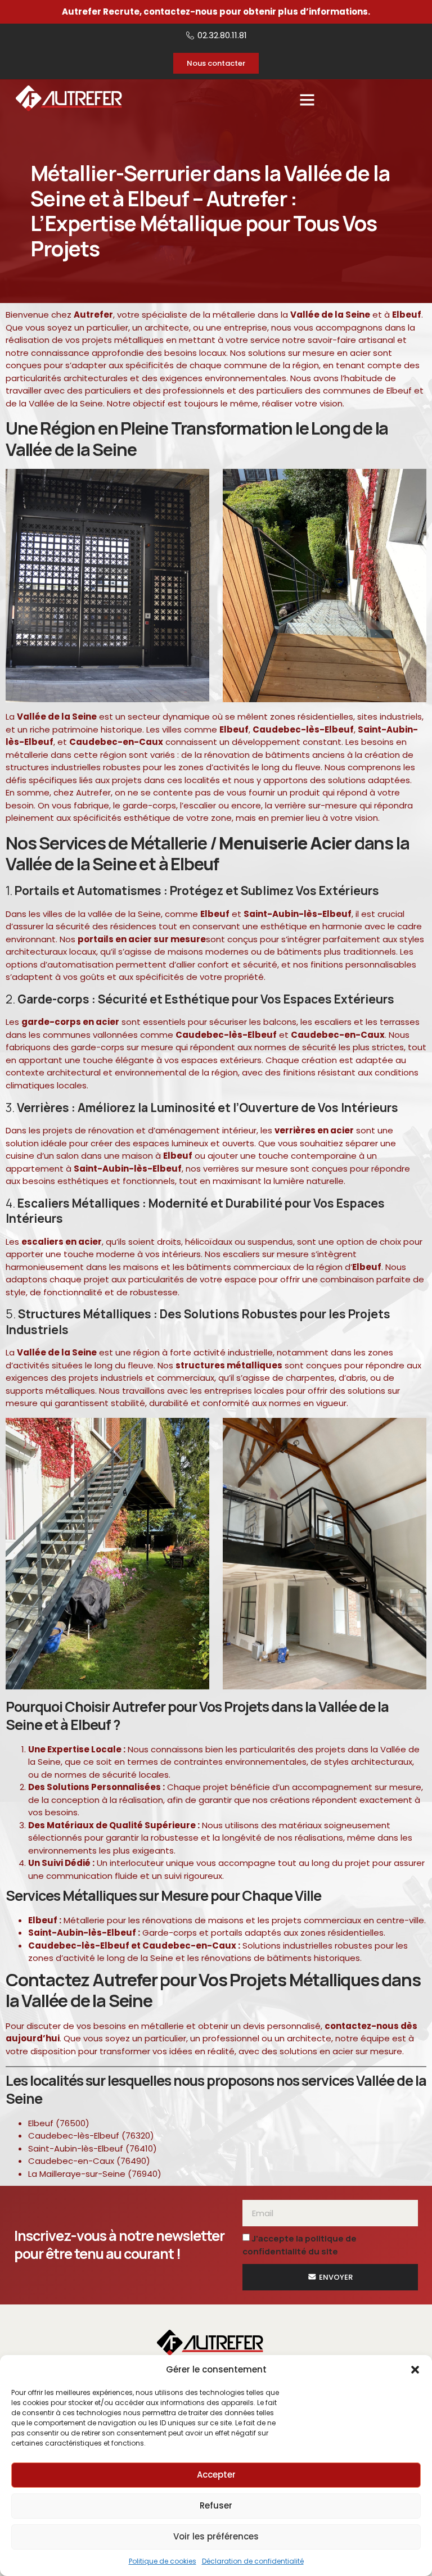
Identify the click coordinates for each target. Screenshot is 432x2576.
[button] (415, 2370)
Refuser (216, 2505)
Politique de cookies (163, 2561)
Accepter (216, 2475)
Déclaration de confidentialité (253, 2561)
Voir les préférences (216, 2536)
